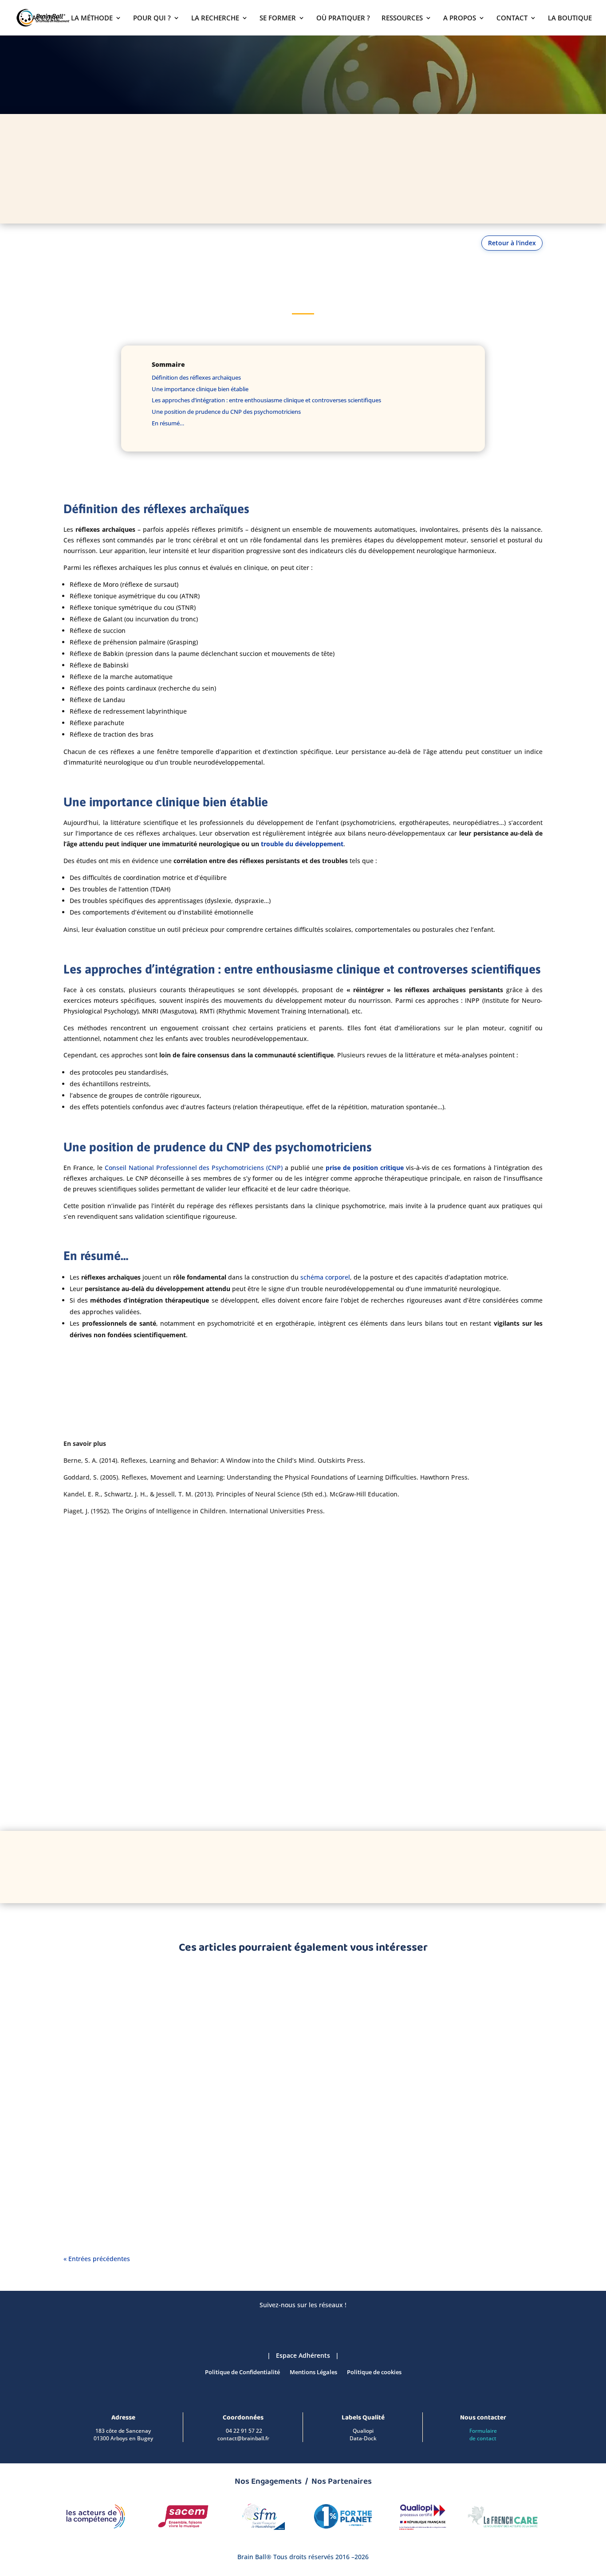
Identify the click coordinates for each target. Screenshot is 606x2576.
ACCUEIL (46, 18)
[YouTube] (362, 1866)
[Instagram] (313, 1866)
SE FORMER (278, 18)
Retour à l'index (512, 243)
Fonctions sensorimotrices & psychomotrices (138, 2006)
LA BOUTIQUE (570, 18)
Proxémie (91, 1992)
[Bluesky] (264, 1866)
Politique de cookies (374, 2372)
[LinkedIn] (240, 1866)
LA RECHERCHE (215, 18)
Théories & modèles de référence (121, 2189)
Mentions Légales (313, 2372)
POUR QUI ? (152, 18)
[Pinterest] (337, 1866)
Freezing (89, 2084)
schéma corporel (325, 1277)
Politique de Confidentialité (242, 2372)
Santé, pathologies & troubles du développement (145, 2098)
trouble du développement (301, 844)
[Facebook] (289, 1866)
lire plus (84, 2030)
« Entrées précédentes (97, 2259)
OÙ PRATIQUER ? (343, 18)
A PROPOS (460, 18)
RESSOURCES (402, 18)
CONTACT (512, 18)
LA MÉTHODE (92, 18)
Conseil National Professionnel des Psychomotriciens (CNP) (194, 1168)
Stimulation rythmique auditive (132, 2175)
